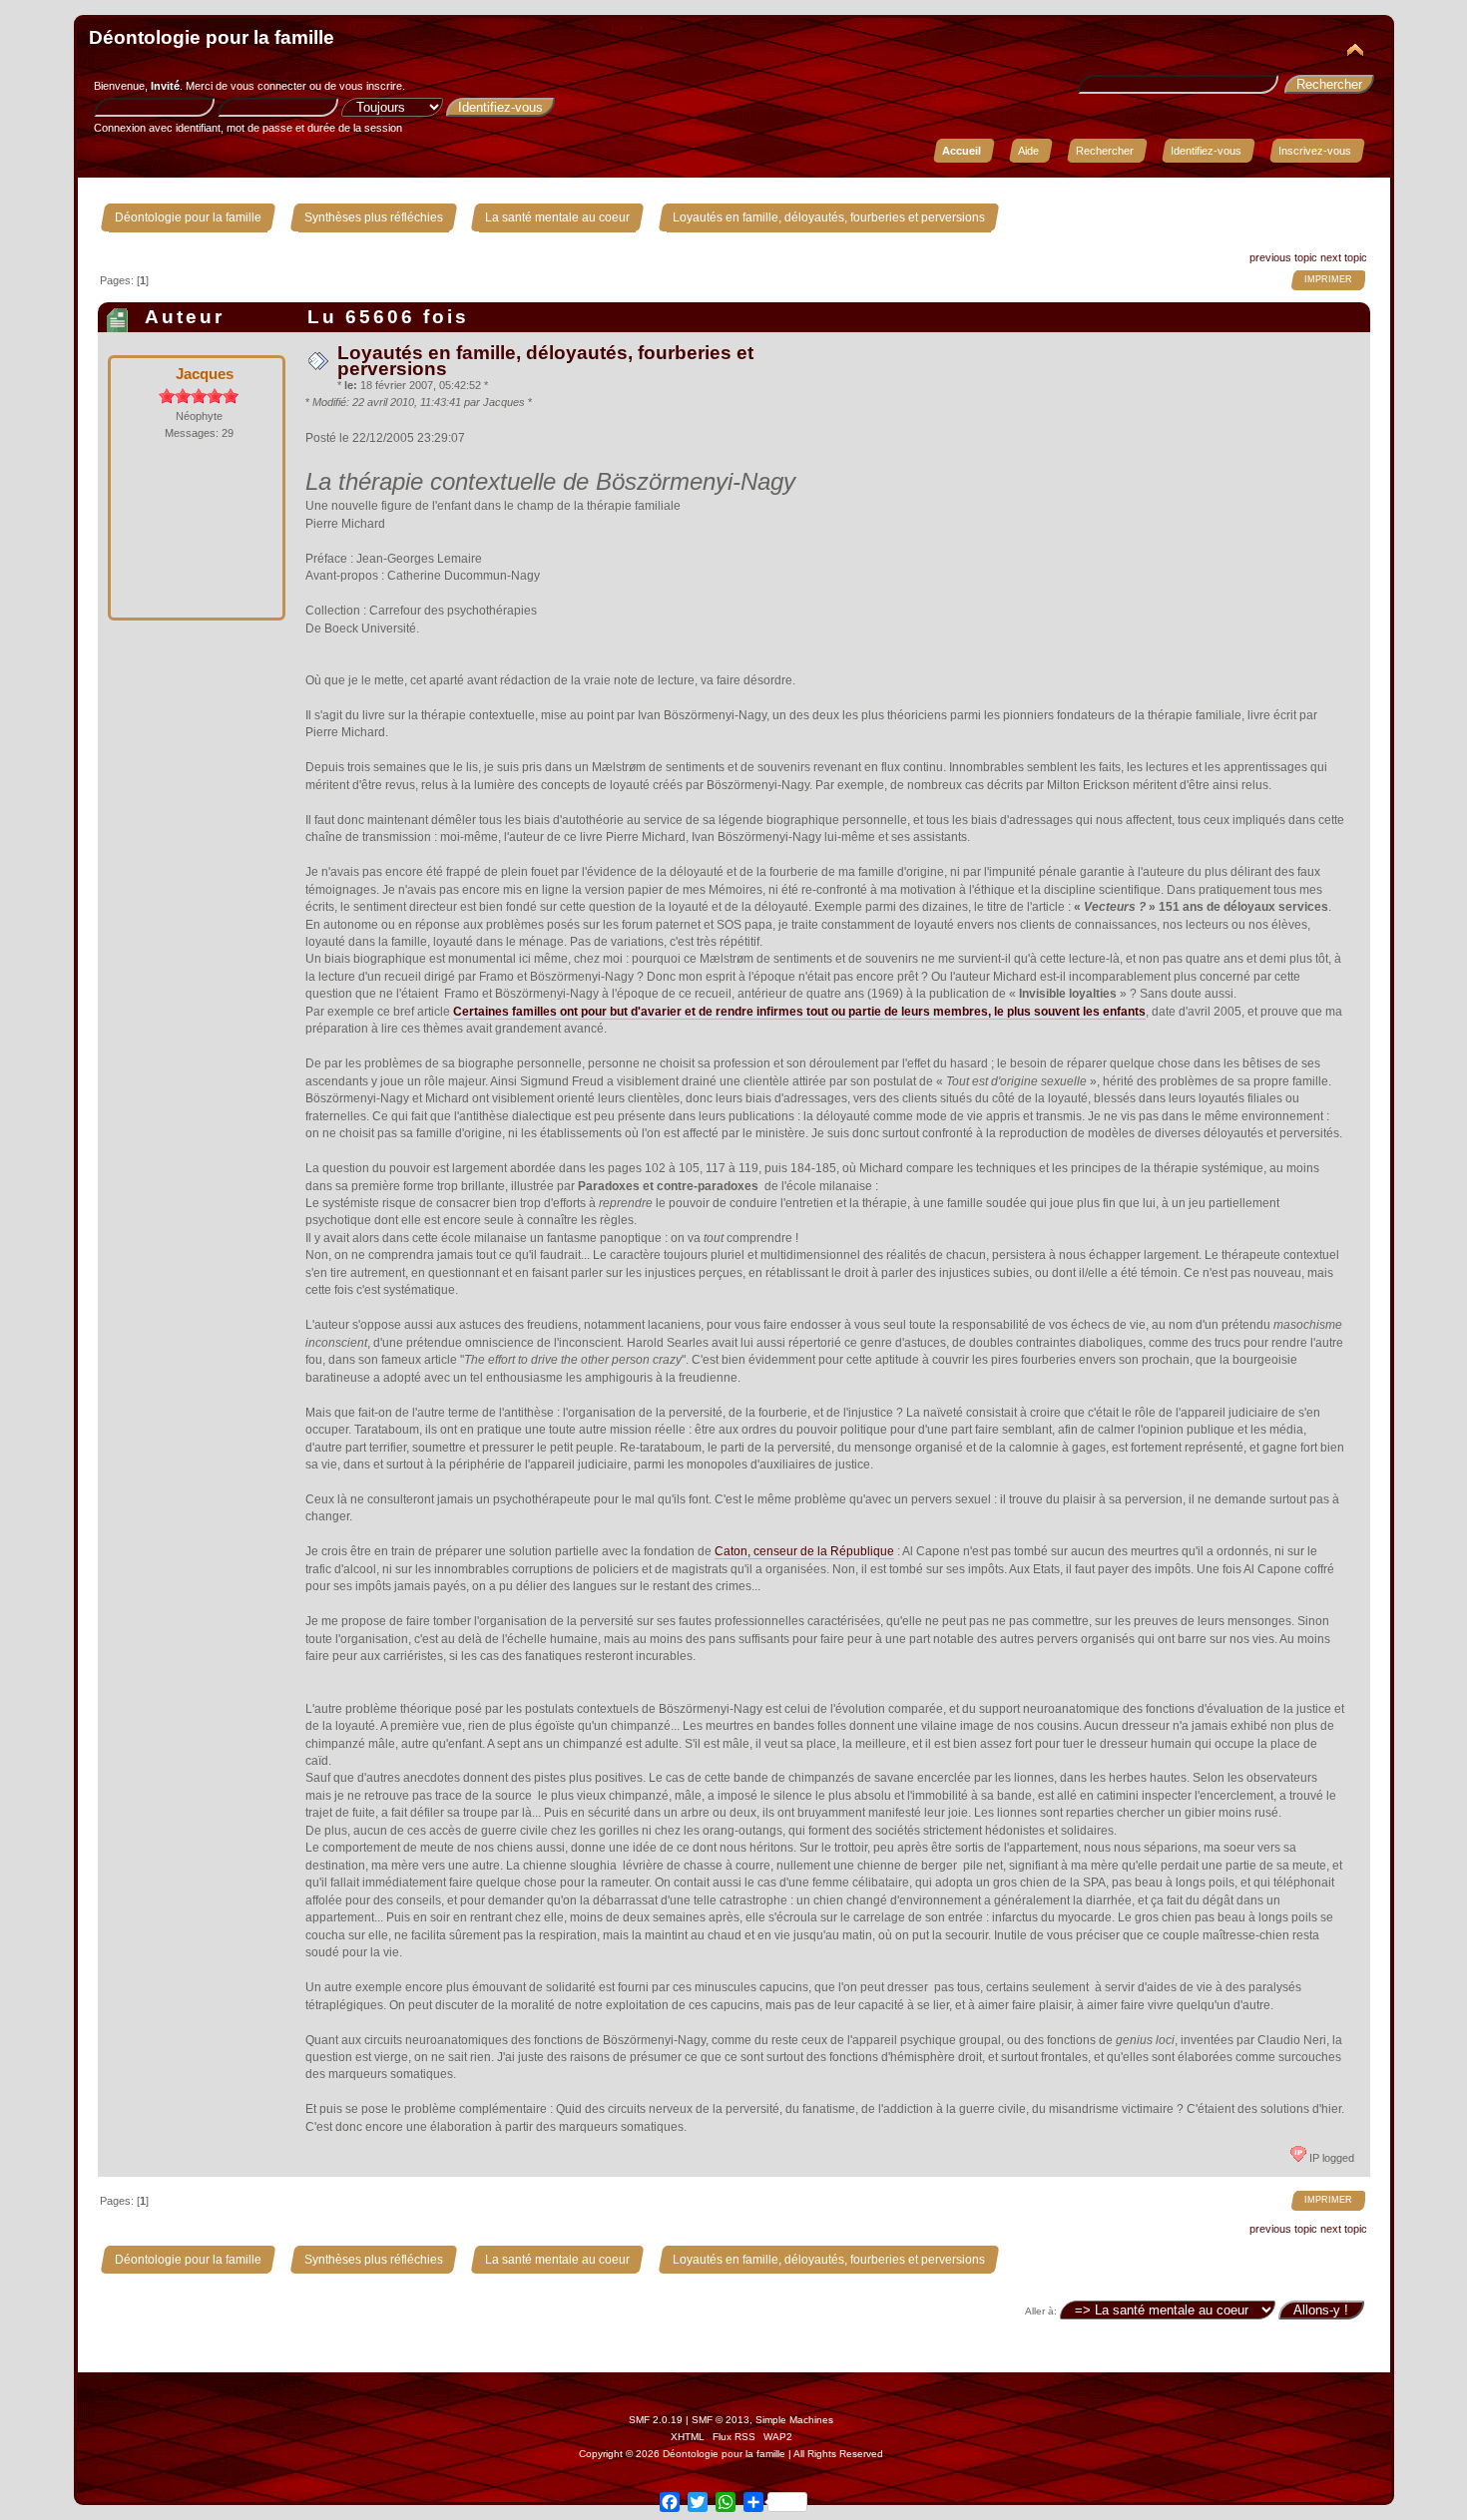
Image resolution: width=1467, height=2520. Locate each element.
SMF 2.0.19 (656, 2420)
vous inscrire (371, 86)
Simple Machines (794, 2420)
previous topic (1283, 257)
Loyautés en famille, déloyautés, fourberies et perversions (545, 361)
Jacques (205, 374)
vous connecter (268, 86)
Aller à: (1041, 2311)
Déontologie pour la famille (212, 37)
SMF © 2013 (721, 2420)
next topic (1344, 257)
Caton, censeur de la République (804, 1551)
